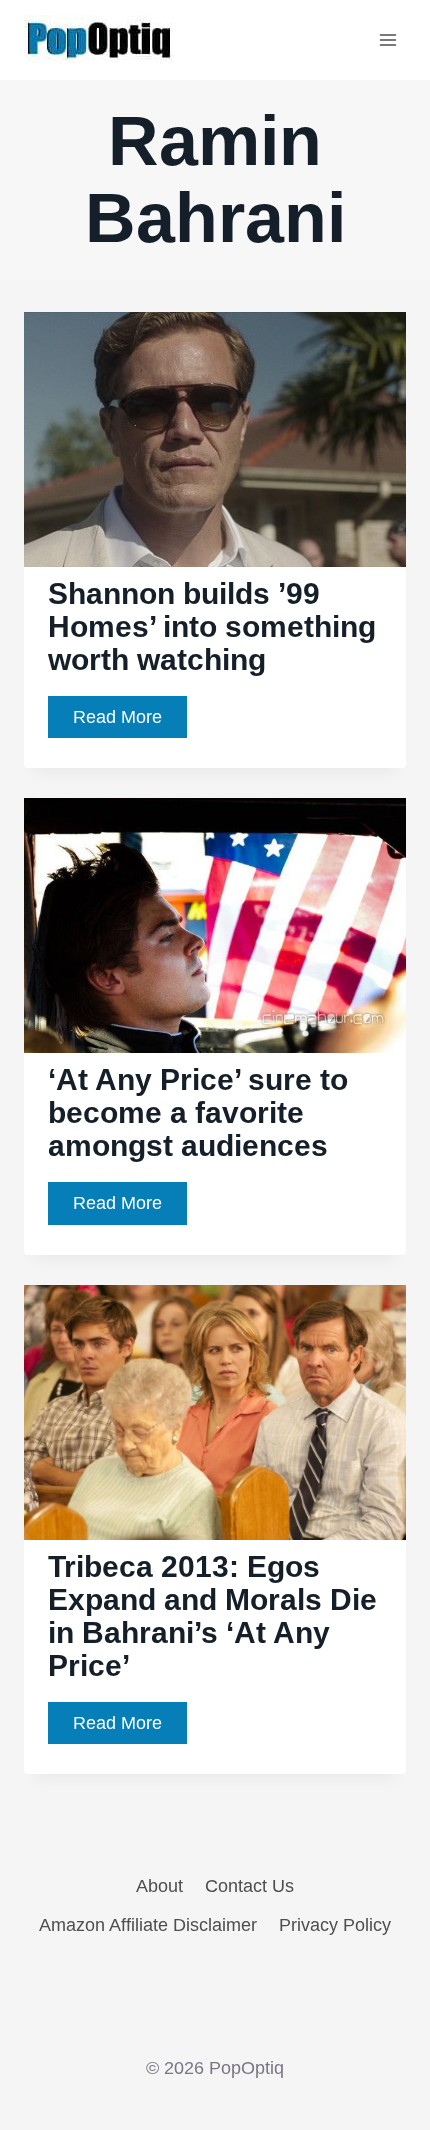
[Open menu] (387, 39)
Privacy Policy (335, 1925)
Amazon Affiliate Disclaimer (148, 1925)
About (159, 1886)
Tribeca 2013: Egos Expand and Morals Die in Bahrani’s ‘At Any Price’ (212, 1616)
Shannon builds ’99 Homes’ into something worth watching (212, 626)
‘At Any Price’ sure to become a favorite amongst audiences (198, 1112)
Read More (130, 722)
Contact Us (249, 1886)
